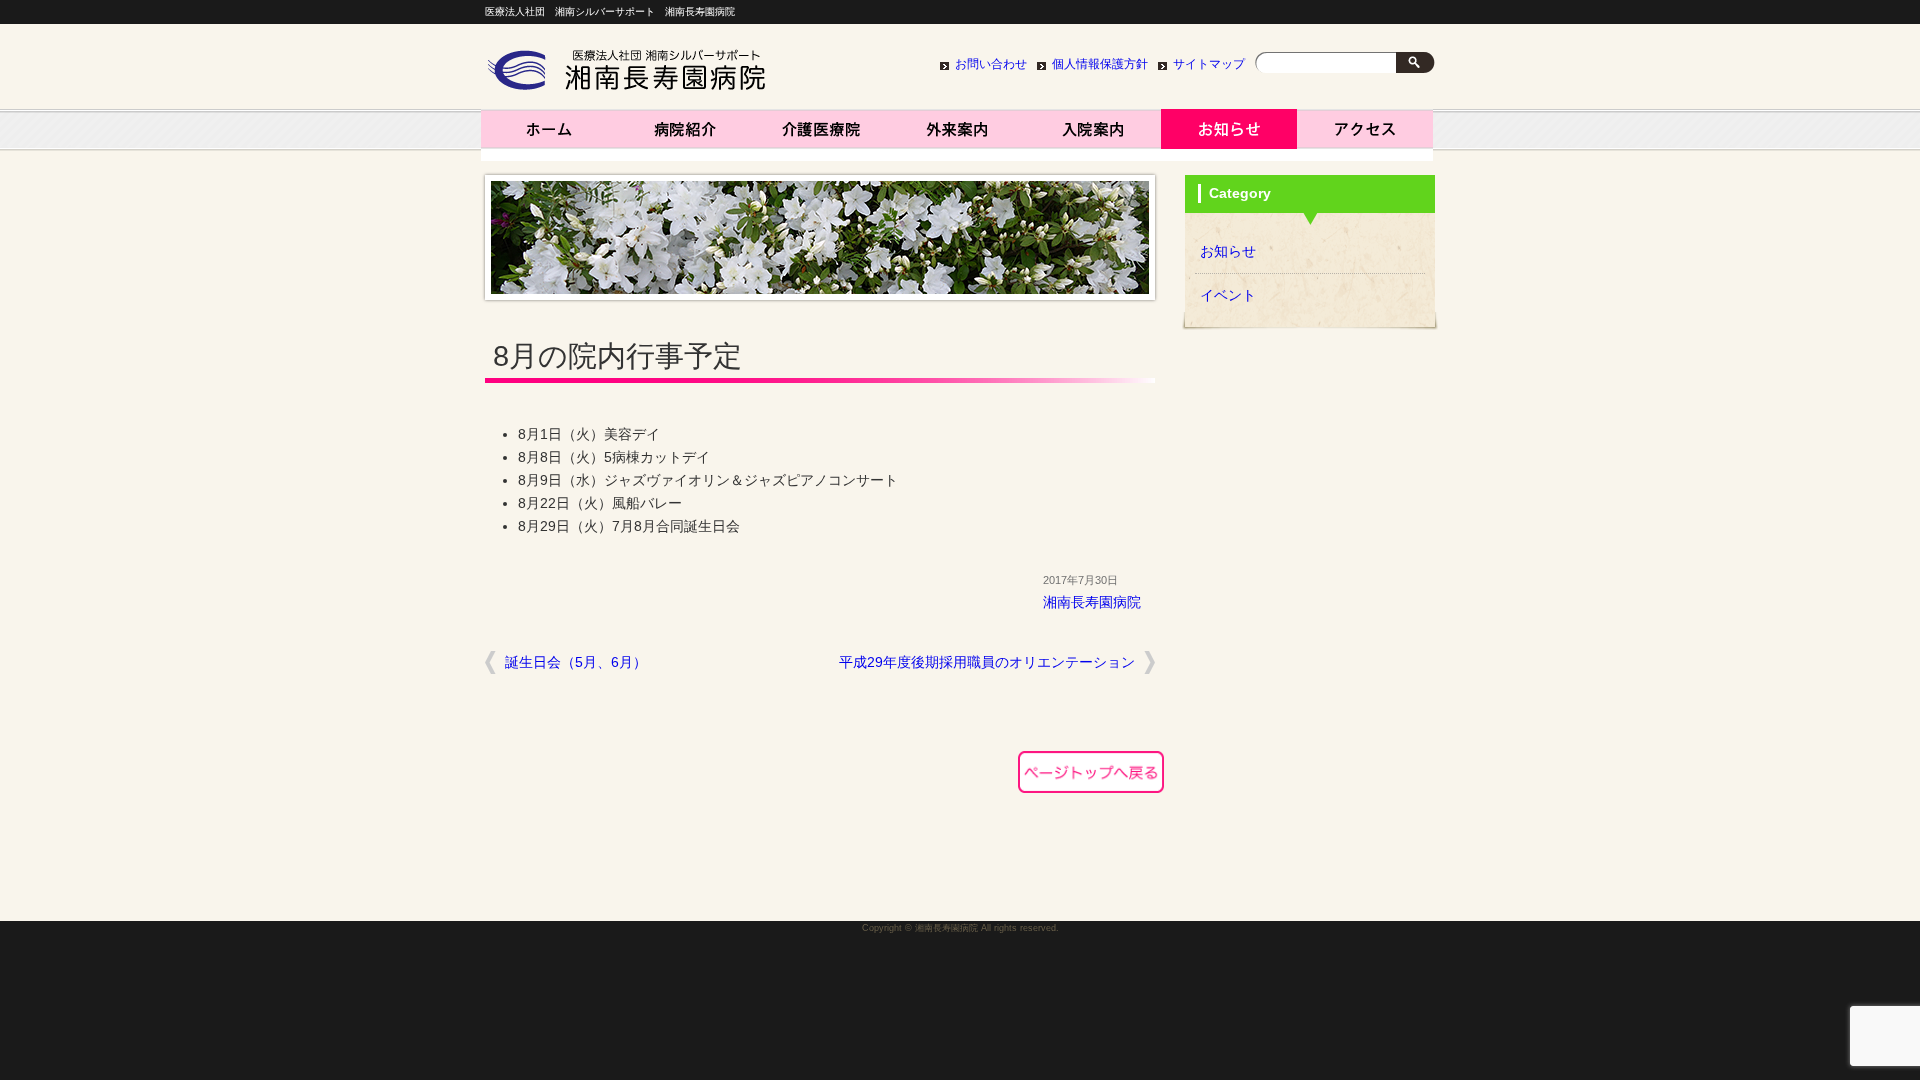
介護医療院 (821, 135)
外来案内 (957, 135)
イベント (1228, 295)
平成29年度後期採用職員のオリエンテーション (987, 662)
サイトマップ (1209, 64)
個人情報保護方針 (1100, 64)
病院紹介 (685, 135)
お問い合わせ (991, 64)
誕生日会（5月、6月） (576, 662)
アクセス (1365, 135)
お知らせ (1229, 135)
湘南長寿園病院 (549, 135)
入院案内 (1093, 135)
